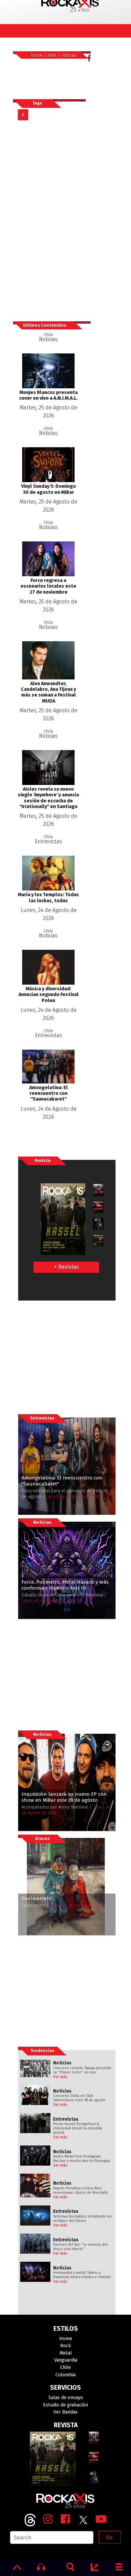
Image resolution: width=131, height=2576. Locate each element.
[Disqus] (52, 220)
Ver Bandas (65, 2412)
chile (52, 55)
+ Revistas (67, 1267)
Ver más (60, 2077)
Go (109, 2537)
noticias (69, 55)
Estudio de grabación (65, 2405)
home (37, 55)
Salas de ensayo (66, 2398)
